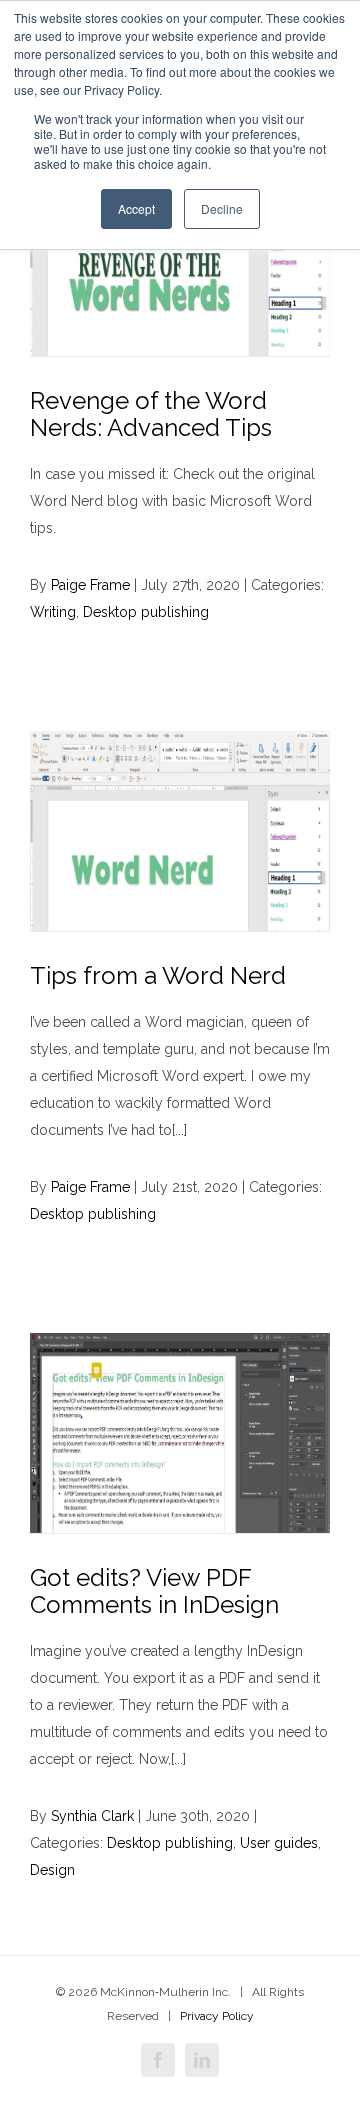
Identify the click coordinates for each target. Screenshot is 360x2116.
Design (52, 1870)
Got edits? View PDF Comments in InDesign (154, 1591)
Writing (53, 612)
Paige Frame (90, 585)
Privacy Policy (217, 2016)
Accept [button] (136, 208)
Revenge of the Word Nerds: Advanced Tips (151, 414)
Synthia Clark (92, 1816)
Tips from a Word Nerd (158, 975)
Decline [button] (222, 208)
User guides (279, 1843)
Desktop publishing (146, 612)
